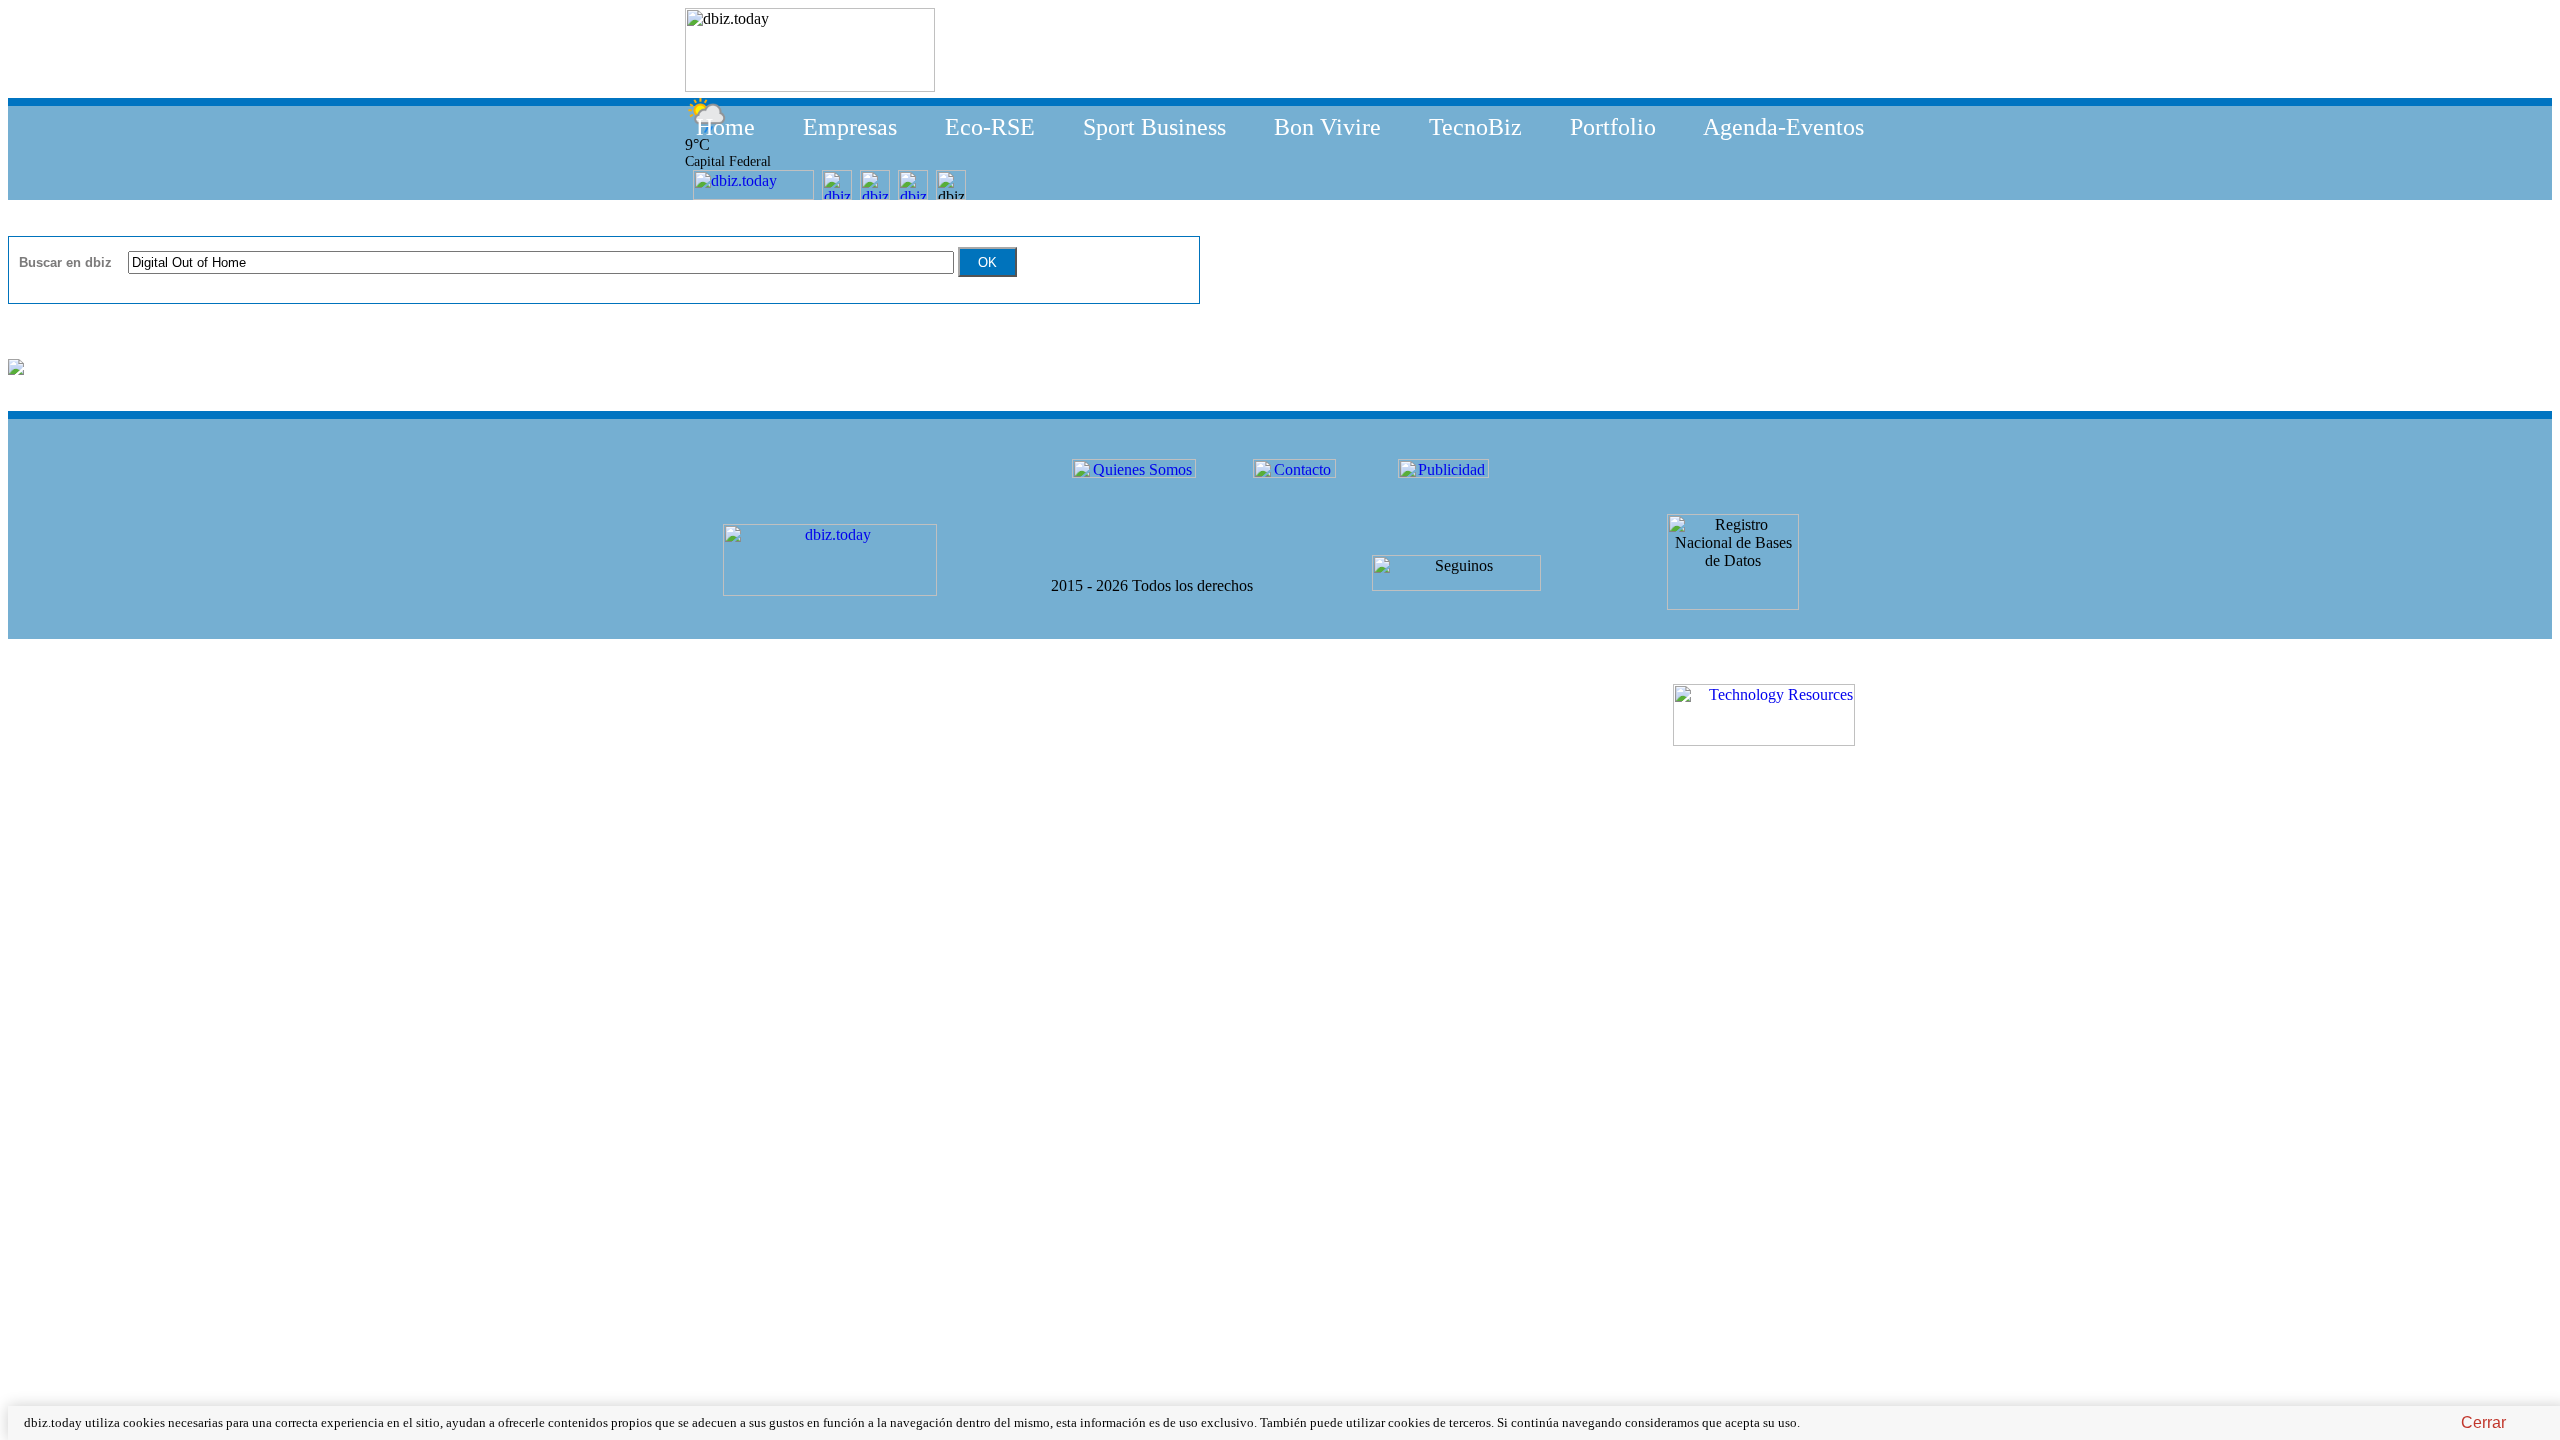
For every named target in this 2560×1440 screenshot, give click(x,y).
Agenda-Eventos (1783, 127)
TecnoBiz (1475, 127)
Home (725, 127)
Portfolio (1613, 127)
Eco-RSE (990, 127)
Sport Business (1154, 127)
